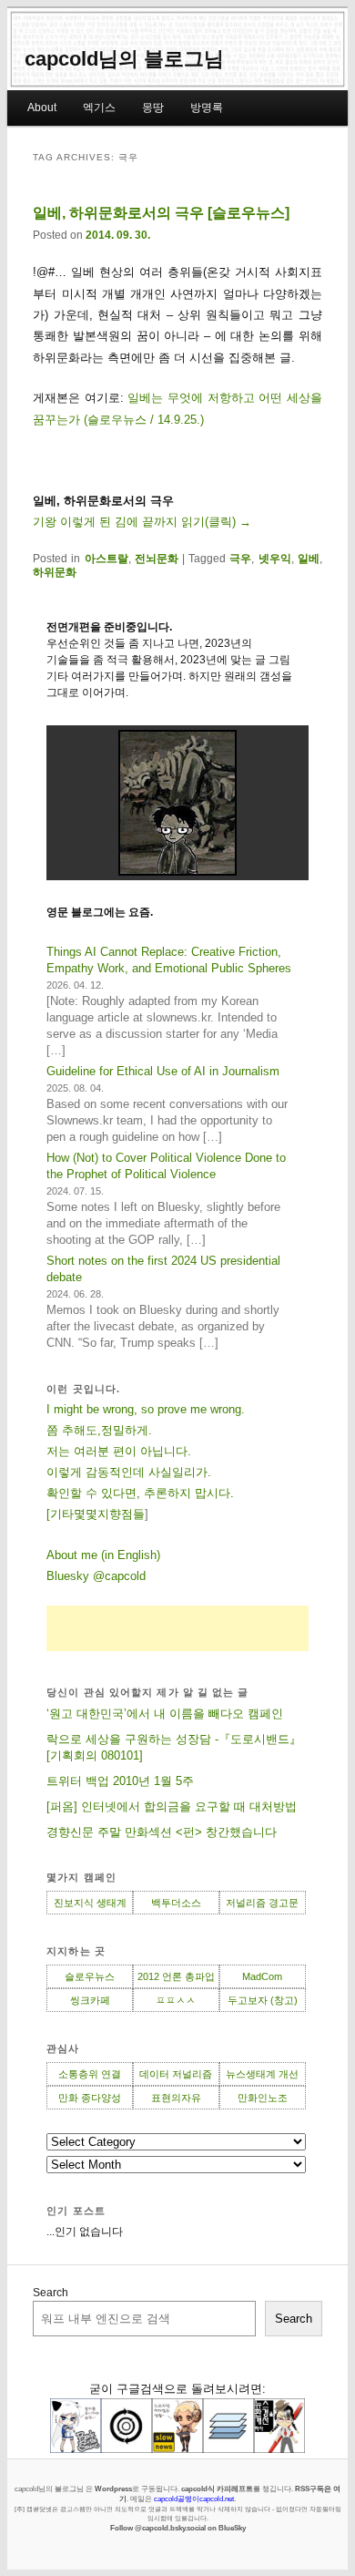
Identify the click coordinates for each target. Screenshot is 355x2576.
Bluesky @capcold (96, 1576)
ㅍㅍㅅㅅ (176, 2000)
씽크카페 (90, 2000)
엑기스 (99, 108)
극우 (240, 559)
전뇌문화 (157, 559)
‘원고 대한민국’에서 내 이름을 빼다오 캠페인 (165, 1714)
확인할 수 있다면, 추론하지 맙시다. (140, 1493)
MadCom (262, 1976)
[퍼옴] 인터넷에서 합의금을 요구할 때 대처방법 (172, 1806)
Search (51, 2293)
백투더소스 (176, 1903)
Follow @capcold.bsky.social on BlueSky (178, 2528)
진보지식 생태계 (90, 1903)
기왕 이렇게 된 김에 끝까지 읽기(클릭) (142, 522)
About (42, 108)
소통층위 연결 (90, 2074)
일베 (309, 559)
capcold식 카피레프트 (217, 2489)
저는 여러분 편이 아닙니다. (119, 1451)
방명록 (207, 108)
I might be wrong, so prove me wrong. (146, 1409)
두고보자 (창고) (263, 2000)
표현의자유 (176, 2098)
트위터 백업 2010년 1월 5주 (120, 1781)
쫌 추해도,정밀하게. (99, 1430)
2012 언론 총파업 (176, 1976)
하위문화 (55, 572)
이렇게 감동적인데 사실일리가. (129, 1472)
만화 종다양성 (90, 2098)
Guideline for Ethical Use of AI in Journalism (163, 1071)
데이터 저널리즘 (176, 2074)
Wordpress (113, 2489)
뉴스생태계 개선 (262, 2074)
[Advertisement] (177, 1628)
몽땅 (153, 108)
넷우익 (275, 559)
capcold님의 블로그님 (124, 59)
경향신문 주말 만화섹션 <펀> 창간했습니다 (162, 1832)
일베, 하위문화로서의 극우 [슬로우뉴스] (161, 213)
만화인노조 (263, 2098)
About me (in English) (103, 1555)
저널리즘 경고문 (262, 1903)
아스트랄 (106, 559)
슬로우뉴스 (90, 1976)
